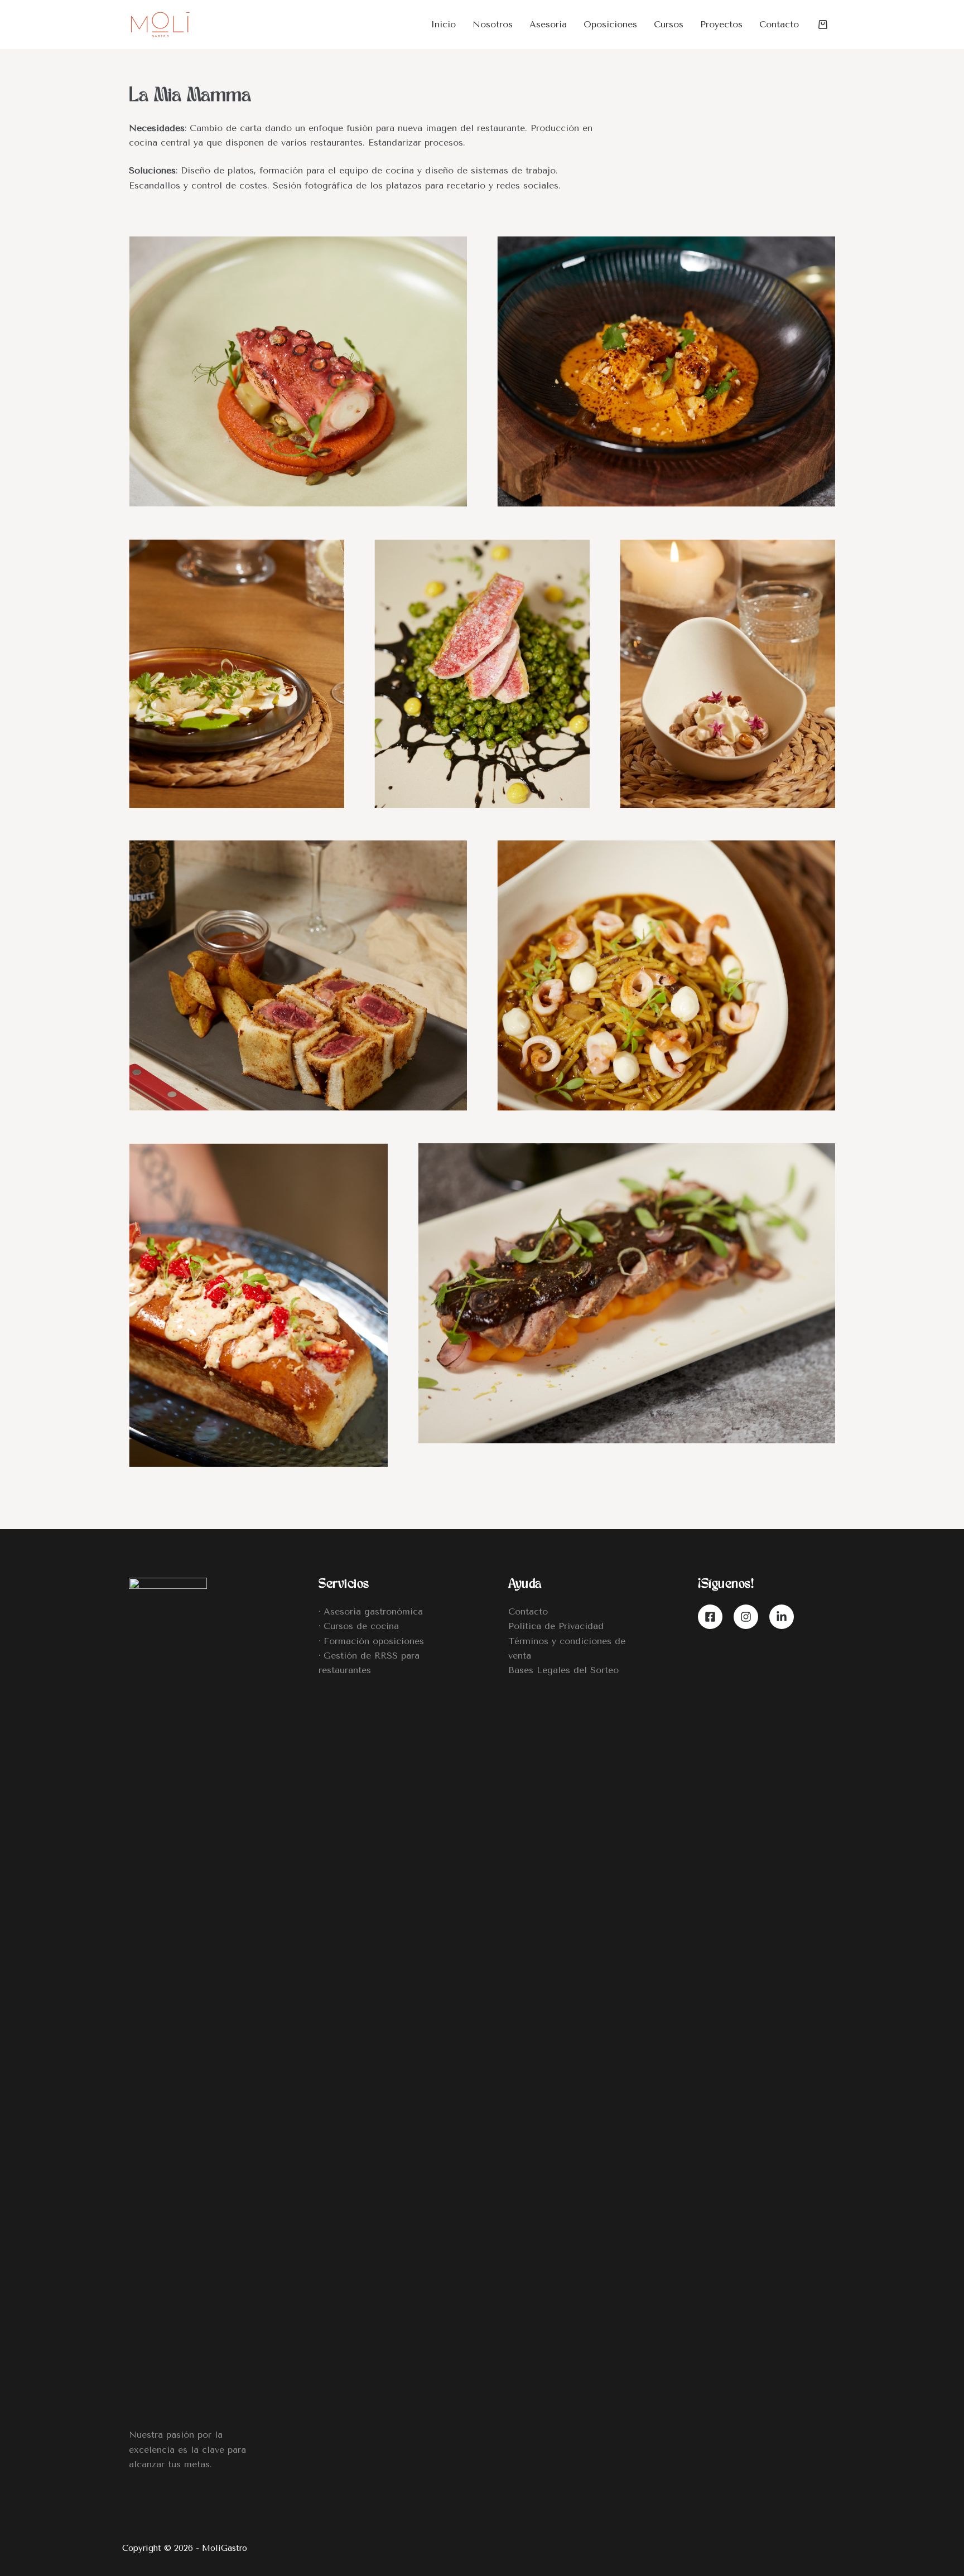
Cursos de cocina (361, 1626)
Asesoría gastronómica (373, 1611)
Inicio (443, 24)
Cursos (669, 24)
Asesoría (548, 24)
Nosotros (493, 24)
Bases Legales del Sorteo (563, 1670)
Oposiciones (610, 24)
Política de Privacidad (556, 1626)
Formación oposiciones (374, 1641)
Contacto (779, 24)
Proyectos (721, 24)
